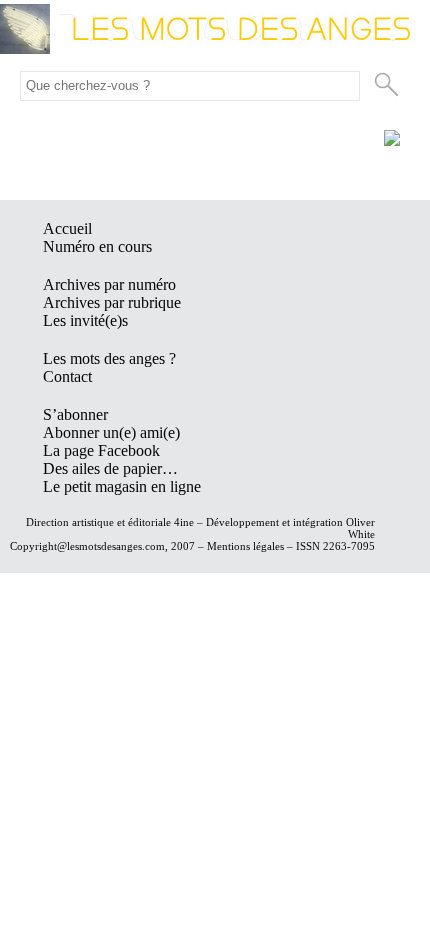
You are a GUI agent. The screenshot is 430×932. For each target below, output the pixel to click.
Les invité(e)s (85, 320)
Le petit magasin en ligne (122, 486)
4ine (184, 522)
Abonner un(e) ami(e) (111, 432)
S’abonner (75, 414)
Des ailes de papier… (110, 468)
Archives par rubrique (112, 302)
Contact (67, 376)
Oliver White (360, 528)
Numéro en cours (97, 246)
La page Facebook (101, 450)
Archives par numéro (109, 284)
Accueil (67, 228)
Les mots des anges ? (109, 358)
